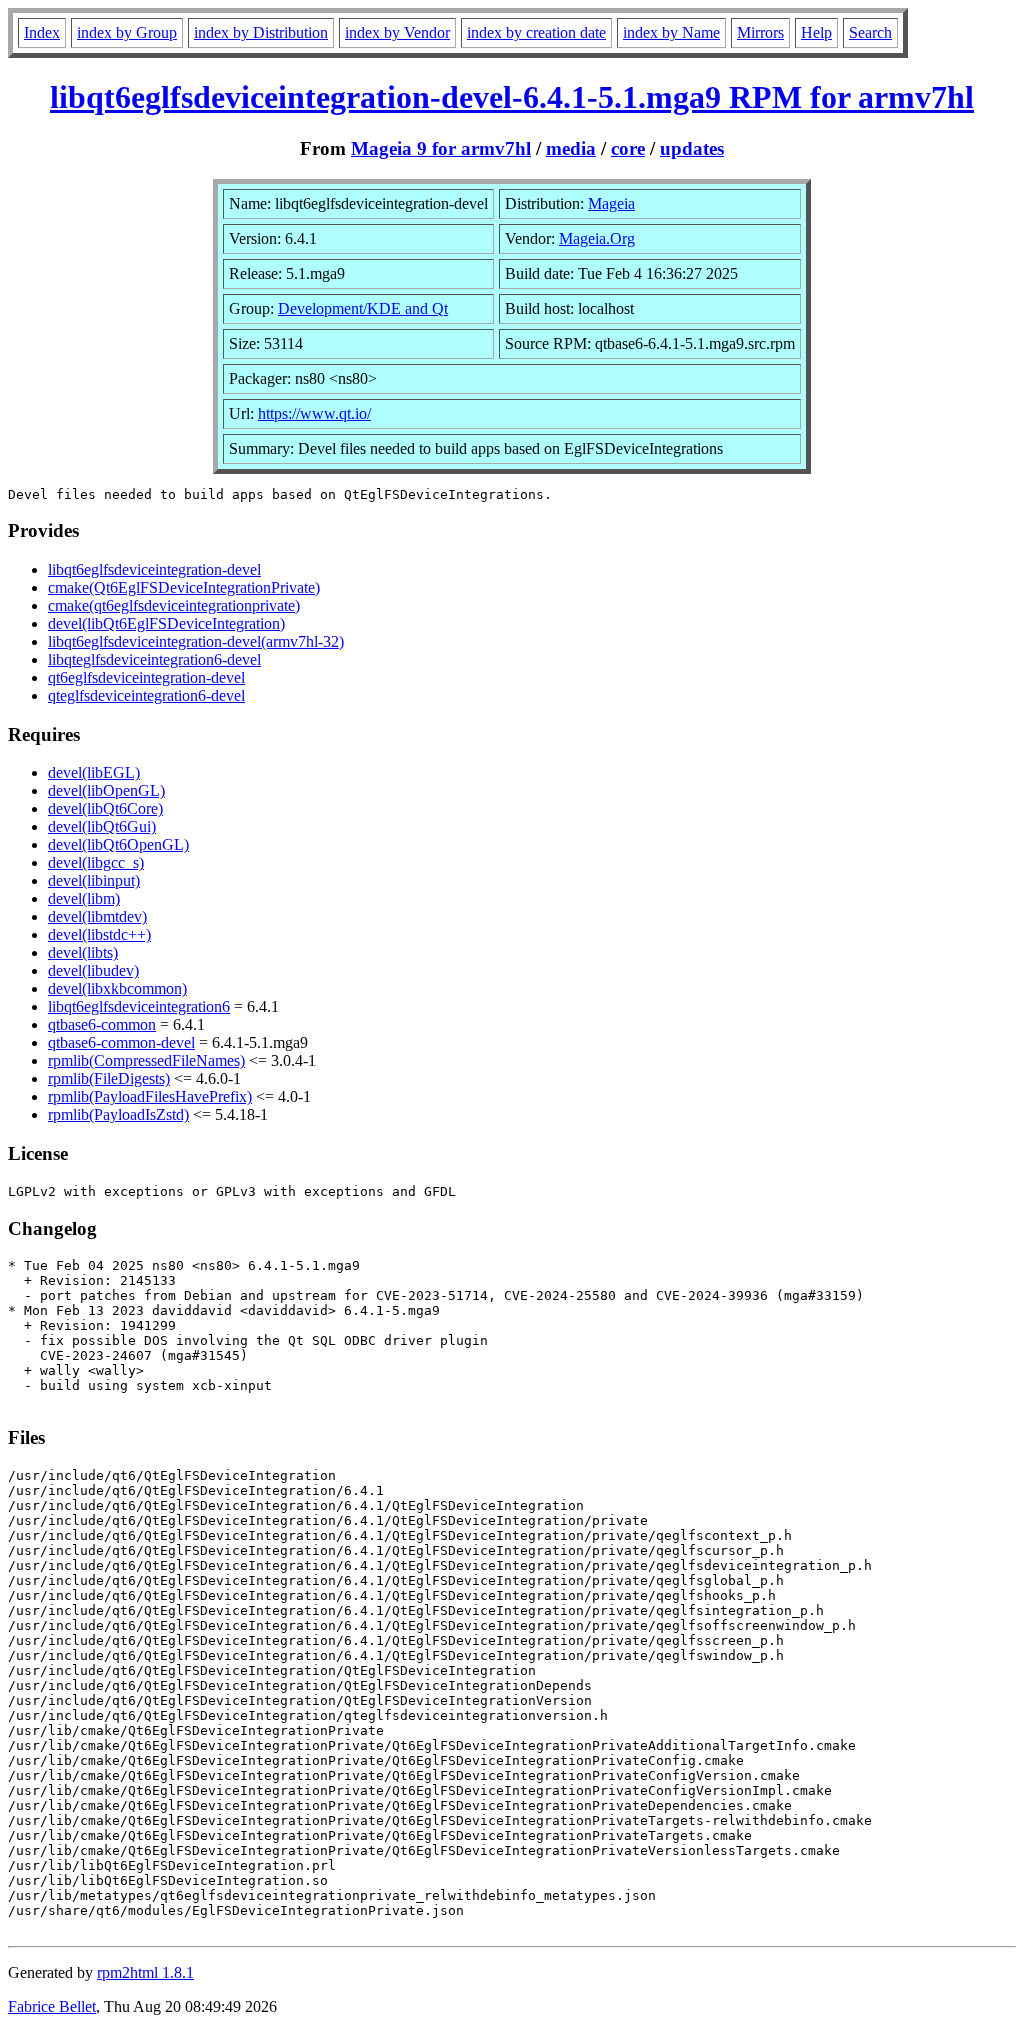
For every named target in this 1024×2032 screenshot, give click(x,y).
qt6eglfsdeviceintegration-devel (146, 677)
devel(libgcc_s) (96, 862)
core (628, 148)
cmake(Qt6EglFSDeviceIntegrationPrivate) (184, 587)
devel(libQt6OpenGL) (118, 844)
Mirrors (760, 32)
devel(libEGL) (94, 772)
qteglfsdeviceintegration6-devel (146, 695)
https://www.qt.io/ (314, 413)
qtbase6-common (102, 1024)
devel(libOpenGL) (106, 790)
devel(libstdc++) (99, 934)
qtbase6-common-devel (121, 1042)
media (571, 148)
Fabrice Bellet (52, 2006)
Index (42, 32)
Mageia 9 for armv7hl (441, 148)
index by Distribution (261, 32)
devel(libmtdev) (97, 916)
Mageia (611, 203)
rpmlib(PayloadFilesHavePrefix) (150, 1096)
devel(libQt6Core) (105, 808)
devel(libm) (84, 898)
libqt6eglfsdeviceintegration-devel (154, 569)
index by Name (671, 32)
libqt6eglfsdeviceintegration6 (139, 1006)
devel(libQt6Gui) (102, 826)
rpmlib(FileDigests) (109, 1078)
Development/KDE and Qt (363, 308)
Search (870, 32)
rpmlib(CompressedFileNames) (146, 1060)
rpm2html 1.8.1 (145, 1972)
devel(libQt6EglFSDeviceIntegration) (166, 623)
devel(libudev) (93, 970)
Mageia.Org (597, 238)
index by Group (127, 32)
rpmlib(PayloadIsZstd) (118, 1114)
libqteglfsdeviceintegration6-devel (154, 659)
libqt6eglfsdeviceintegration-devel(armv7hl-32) (196, 641)
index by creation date (536, 32)
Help (816, 32)
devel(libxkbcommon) (117, 988)
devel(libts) (83, 952)
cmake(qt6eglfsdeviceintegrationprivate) (174, 605)
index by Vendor (397, 32)
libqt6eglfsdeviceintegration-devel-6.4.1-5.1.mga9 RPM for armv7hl (512, 97)
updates (692, 148)
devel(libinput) (94, 880)
